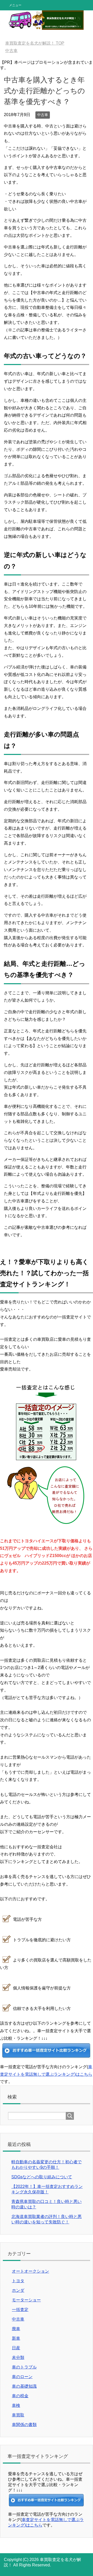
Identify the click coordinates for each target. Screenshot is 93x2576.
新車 (16, 2338)
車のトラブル (24, 2367)
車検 (16, 2405)
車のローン (22, 2377)
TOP (35, 43)
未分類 (18, 2357)
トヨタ (18, 2281)
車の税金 (20, 2396)
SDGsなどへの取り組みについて (42, 2177)
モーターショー (26, 2300)
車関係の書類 (24, 2425)
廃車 (16, 2329)
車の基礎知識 (24, 2386)
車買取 (18, 2415)
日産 (16, 2348)
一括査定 (20, 2310)
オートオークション (30, 2271)
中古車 (43, 115)
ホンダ (18, 2290)
